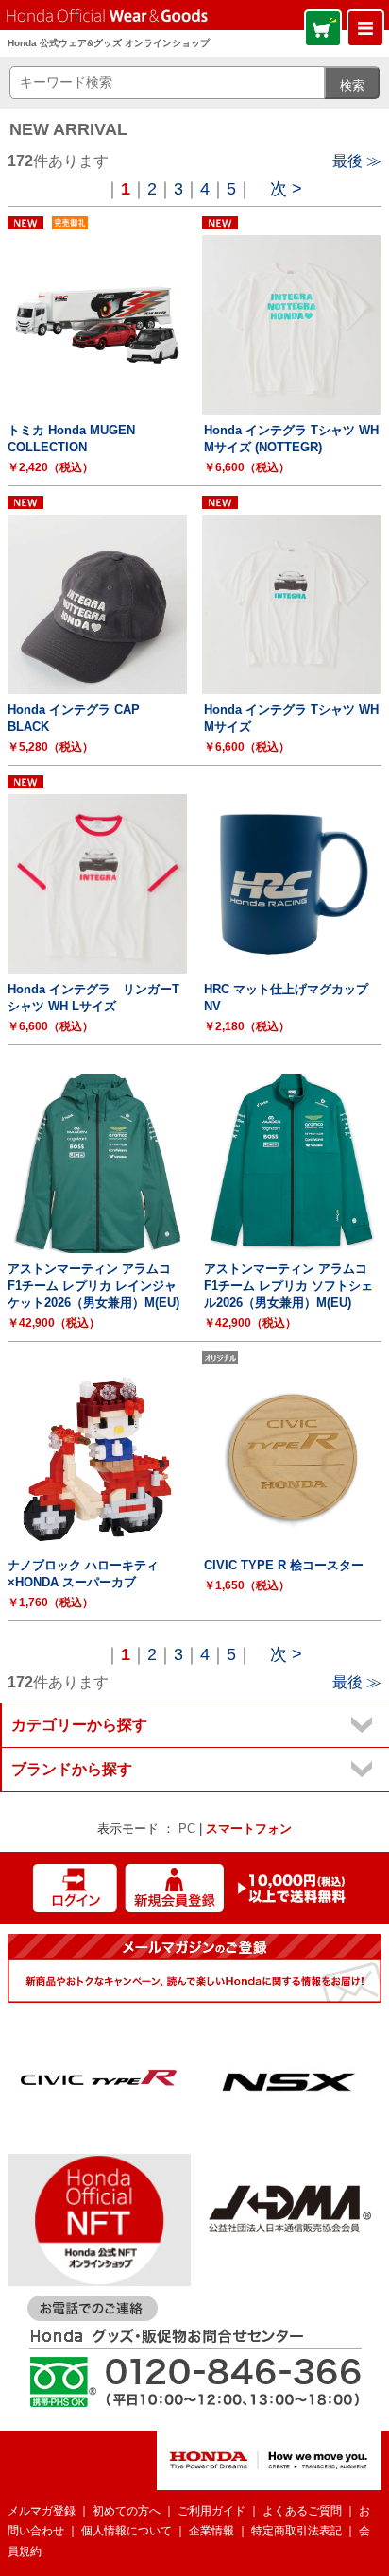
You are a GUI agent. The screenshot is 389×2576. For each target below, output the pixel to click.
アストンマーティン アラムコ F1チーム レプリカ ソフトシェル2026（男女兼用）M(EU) (288, 1286)
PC (187, 1829)
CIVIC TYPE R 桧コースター (284, 1565)
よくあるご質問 (302, 2511)
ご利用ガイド (211, 2511)
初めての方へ (127, 2511)
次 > (286, 189)
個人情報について (127, 2531)
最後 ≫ (357, 161)
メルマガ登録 (42, 2511)
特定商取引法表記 (296, 2531)
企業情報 (211, 2531)
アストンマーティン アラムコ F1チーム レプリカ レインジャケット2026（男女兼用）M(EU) (93, 1286)
